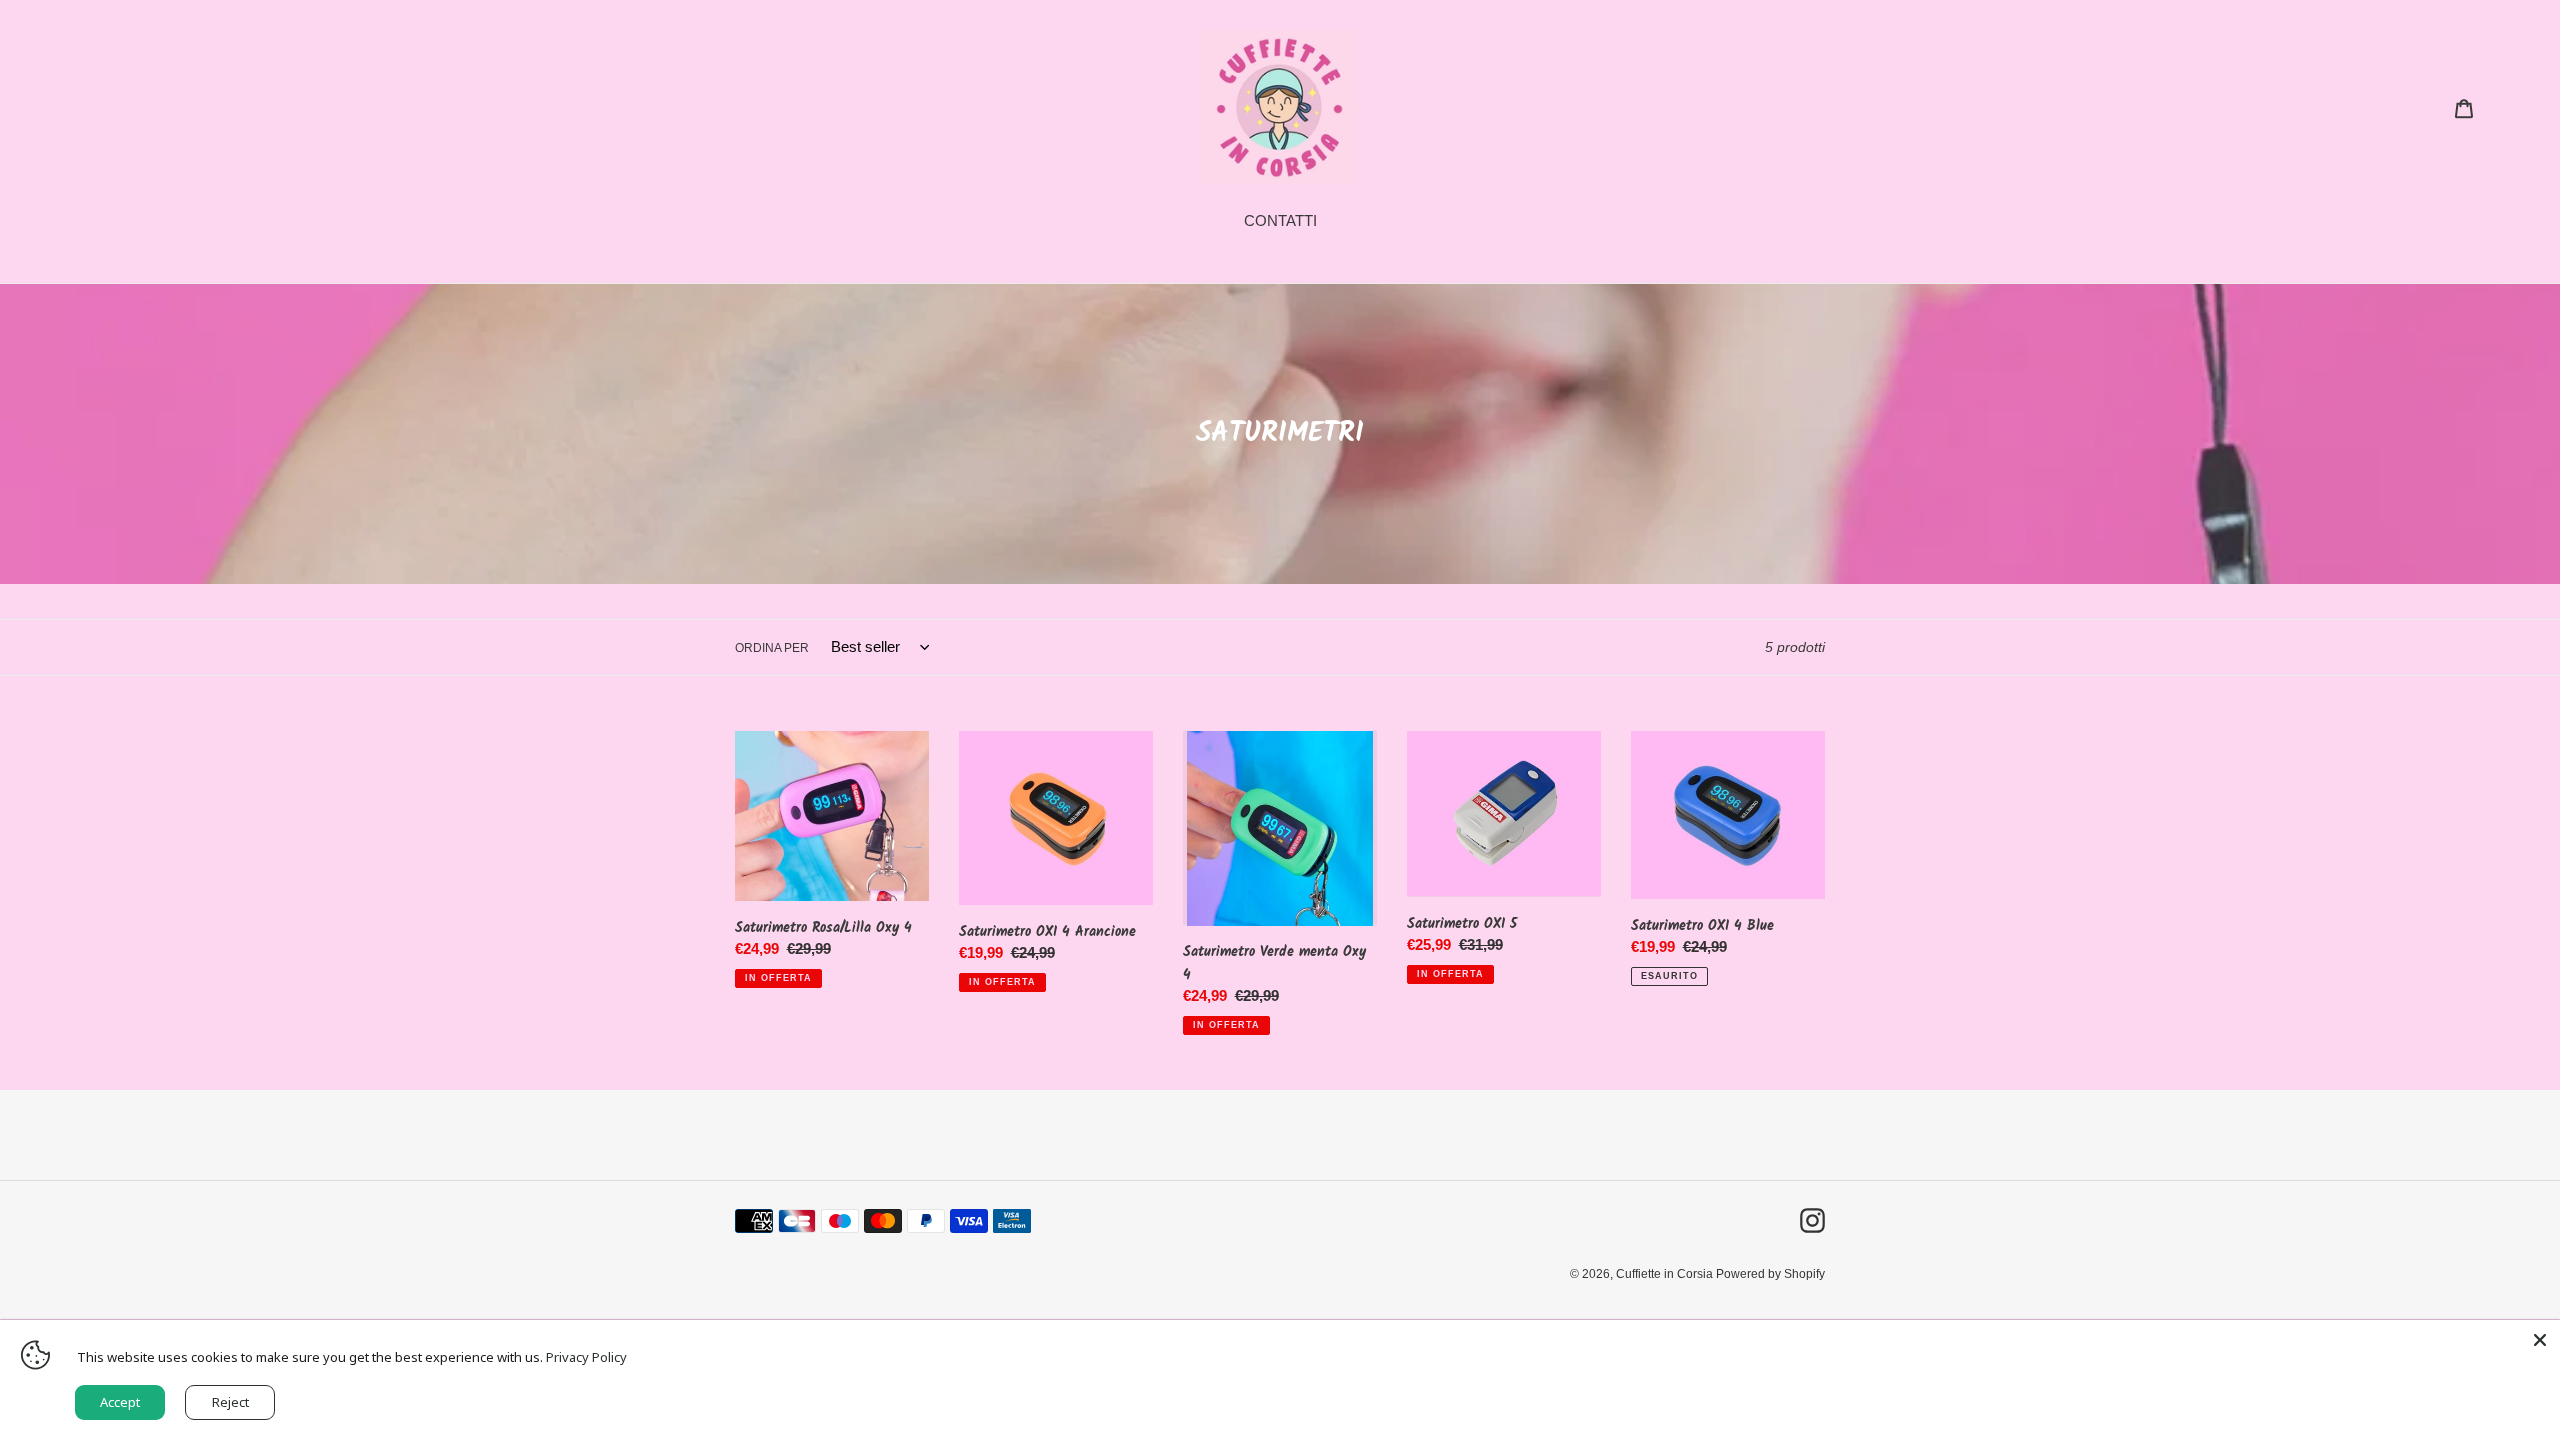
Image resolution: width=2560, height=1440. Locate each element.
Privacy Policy (586, 1357)
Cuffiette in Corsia (1666, 1274)
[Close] (2540, 1340)
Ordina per (772, 648)
